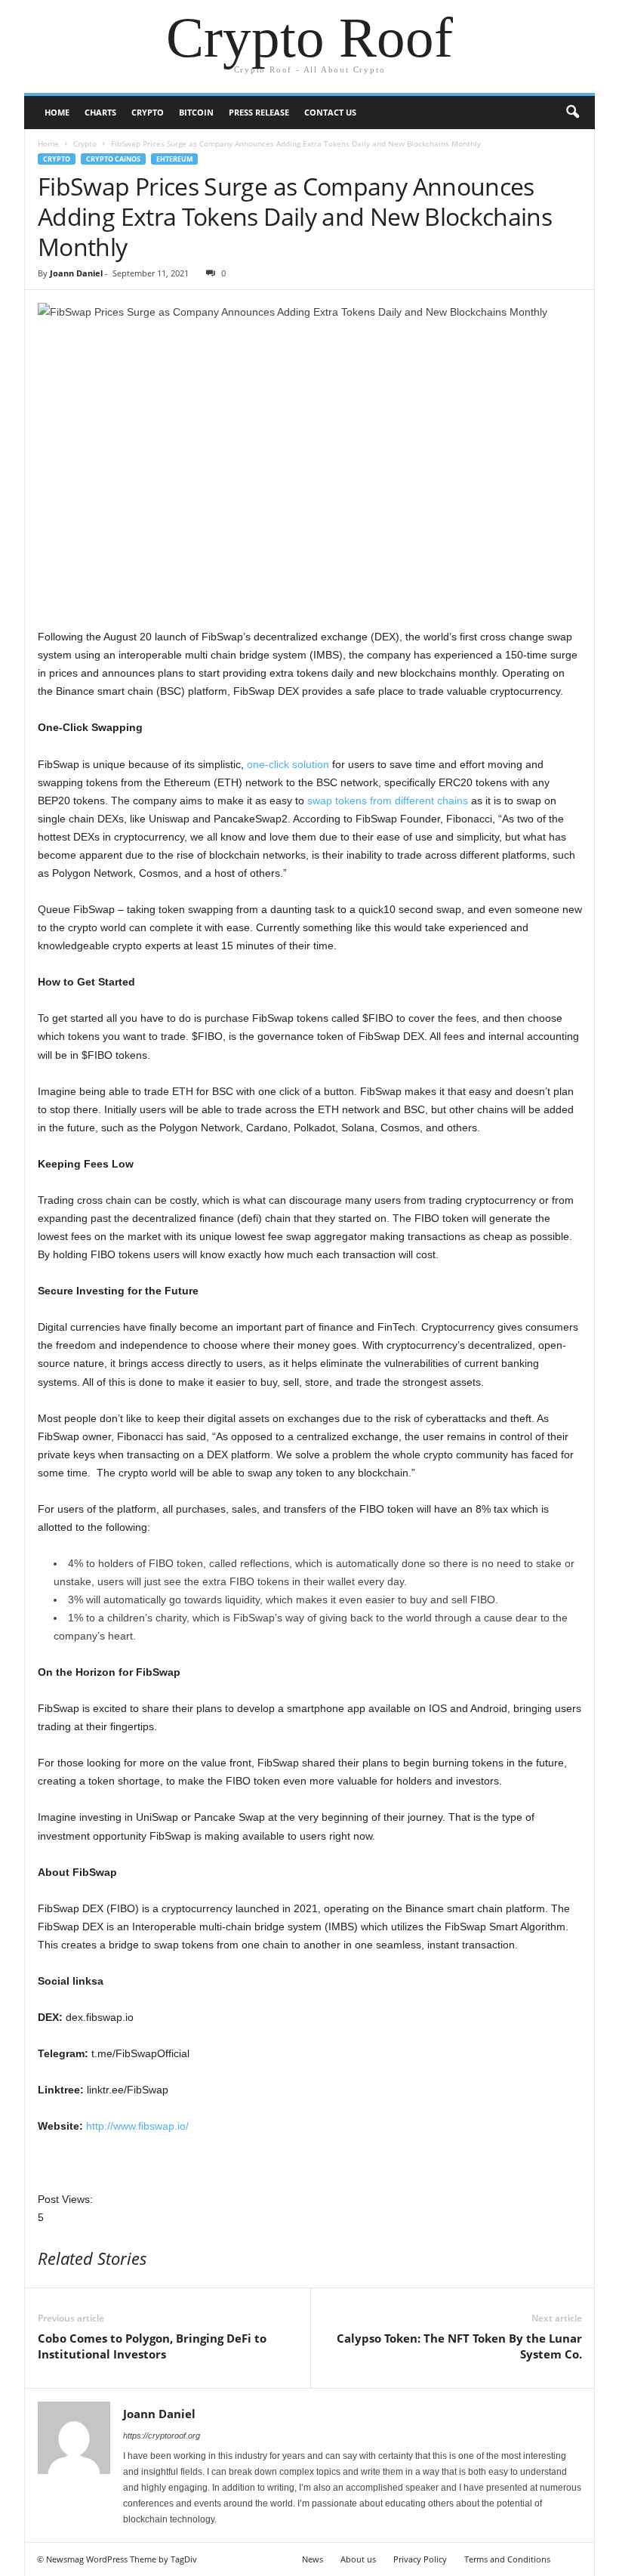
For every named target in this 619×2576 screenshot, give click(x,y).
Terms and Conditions (507, 2559)
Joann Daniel (76, 273)
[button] (572, 113)
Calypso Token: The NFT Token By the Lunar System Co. (459, 2346)
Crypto (148, 112)
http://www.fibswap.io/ (137, 2126)
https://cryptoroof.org (162, 2436)
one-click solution (288, 764)
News (313, 2559)
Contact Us (330, 112)
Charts (100, 112)
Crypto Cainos (113, 159)
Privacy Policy (420, 2559)
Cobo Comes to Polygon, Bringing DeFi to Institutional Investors (152, 2346)
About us (358, 2559)
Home (57, 112)
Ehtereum (174, 159)
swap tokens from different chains (388, 801)
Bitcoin (196, 112)
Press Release (259, 112)
